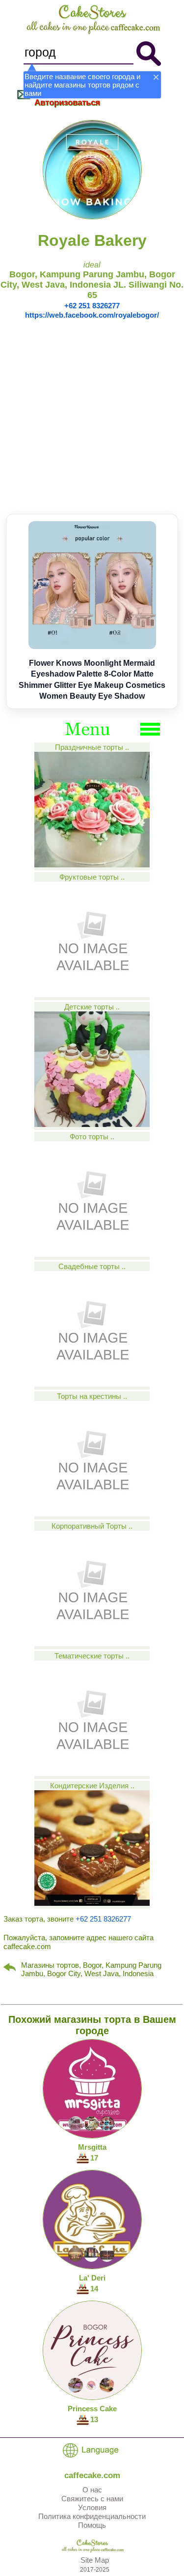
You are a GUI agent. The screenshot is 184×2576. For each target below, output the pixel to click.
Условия (92, 2507)
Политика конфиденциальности (92, 2516)
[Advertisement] (92, 417)
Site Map (95, 2560)
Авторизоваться (67, 103)
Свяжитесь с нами (92, 2499)
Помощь (92, 2525)
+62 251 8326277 (92, 306)
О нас (92, 2490)
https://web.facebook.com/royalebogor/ (92, 315)
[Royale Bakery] (92, 217)
